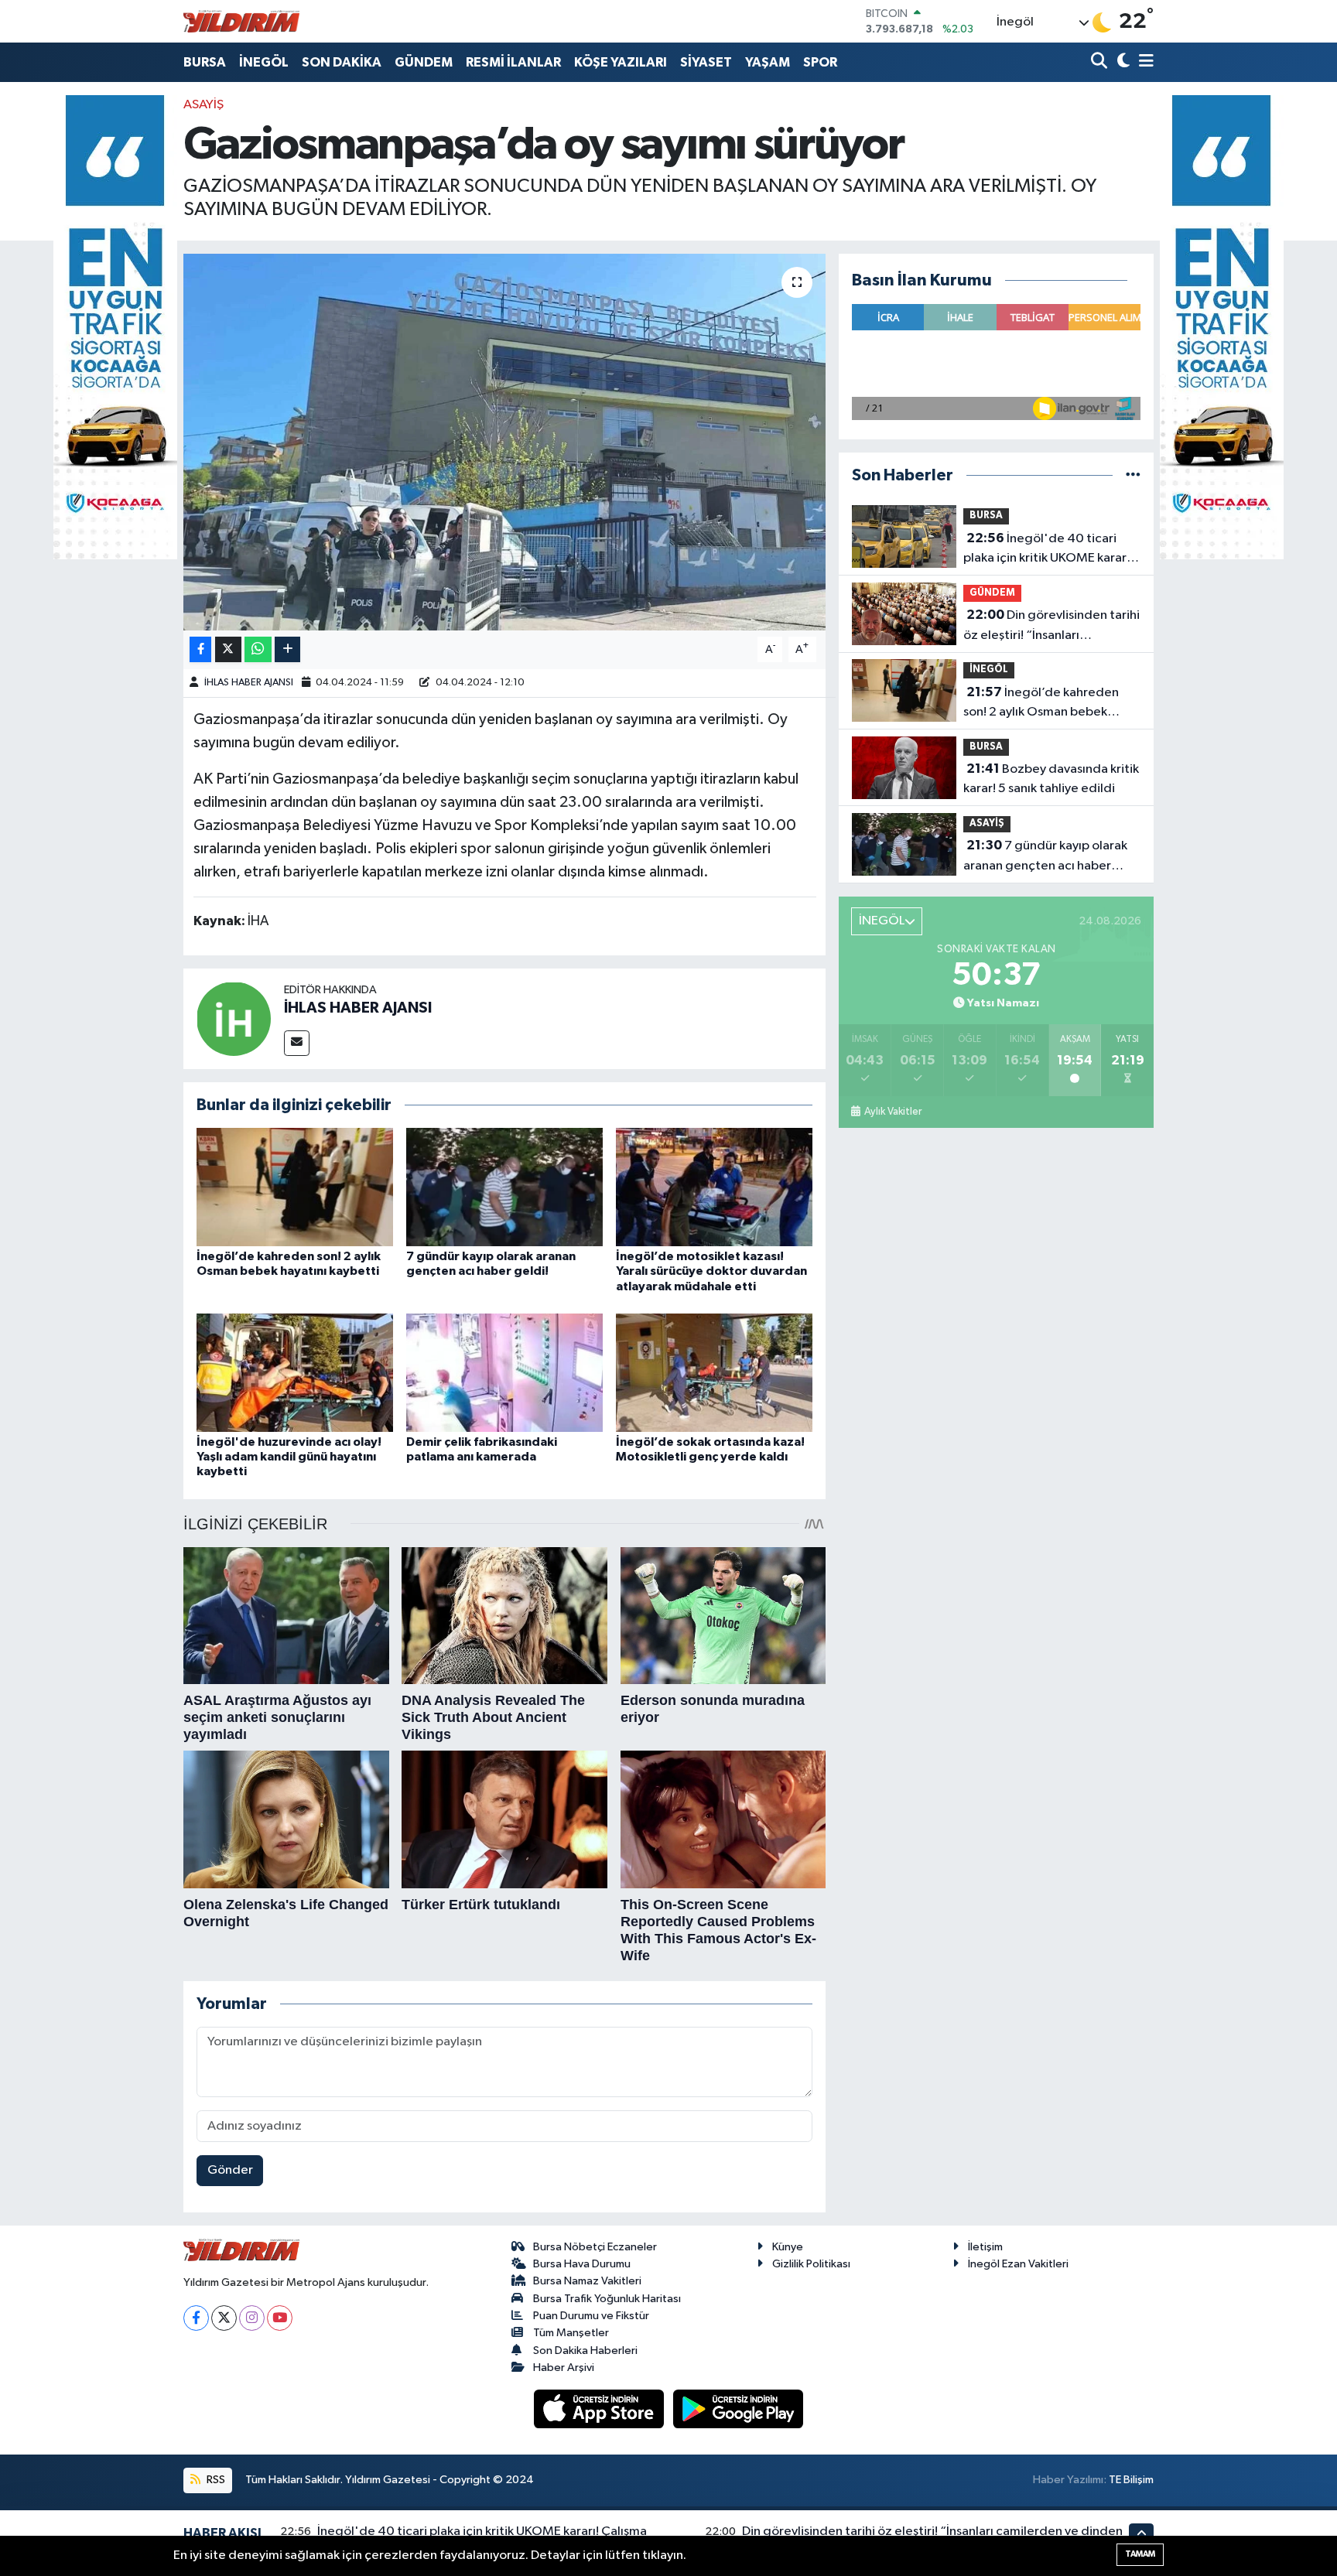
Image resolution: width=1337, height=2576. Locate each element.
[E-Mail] (297, 1043)
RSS (215, 2480)
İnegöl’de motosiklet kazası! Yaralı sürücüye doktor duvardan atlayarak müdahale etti (711, 1271)
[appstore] (600, 2409)
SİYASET (706, 62)
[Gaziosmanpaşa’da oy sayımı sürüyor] (505, 442)
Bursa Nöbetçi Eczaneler (595, 2247)
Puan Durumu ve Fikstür (591, 2316)
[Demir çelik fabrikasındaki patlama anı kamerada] (504, 1373)
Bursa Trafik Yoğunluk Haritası (607, 2299)
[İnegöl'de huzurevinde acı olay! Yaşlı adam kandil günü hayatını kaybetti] (295, 1373)
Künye (788, 2247)
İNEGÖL (264, 62)
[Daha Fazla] (287, 649)
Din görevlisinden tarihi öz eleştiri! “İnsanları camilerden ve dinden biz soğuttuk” (1051, 627)
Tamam (1140, 2554)
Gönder (230, 2170)
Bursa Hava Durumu (582, 2264)
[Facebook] (196, 2318)
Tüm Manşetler (571, 2333)
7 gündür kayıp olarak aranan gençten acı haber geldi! (1045, 857)
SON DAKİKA (342, 62)
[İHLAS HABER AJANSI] (234, 1018)
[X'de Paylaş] (228, 649)
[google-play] (739, 2409)
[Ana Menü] (1144, 62)
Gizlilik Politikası (811, 2264)
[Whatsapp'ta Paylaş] (258, 649)
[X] (224, 2318)
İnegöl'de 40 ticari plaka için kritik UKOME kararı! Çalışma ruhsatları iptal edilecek (1048, 550)
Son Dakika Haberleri (585, 2351)
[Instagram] (252, 2318)
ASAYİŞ (203, 105)
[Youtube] (280, 2318)
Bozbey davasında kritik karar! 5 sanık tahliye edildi (1051, 779)
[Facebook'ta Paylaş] (200, 649)
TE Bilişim (1131, 2480)
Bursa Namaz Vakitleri (587, 2281)
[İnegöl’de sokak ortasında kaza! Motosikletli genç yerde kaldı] (714, 1373)
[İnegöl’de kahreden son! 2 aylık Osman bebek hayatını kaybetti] (295, 1187)
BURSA (205, 62)
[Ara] (1101, 62)
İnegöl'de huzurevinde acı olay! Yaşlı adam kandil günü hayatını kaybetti (289, 1457)
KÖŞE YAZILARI (621, 62)
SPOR (820, 62)
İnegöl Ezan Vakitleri (1018, 2264)
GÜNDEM (424, 62)
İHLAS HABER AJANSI (249, 683)
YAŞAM (768, 62)
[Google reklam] (115, 327)
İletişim (985, 2247)
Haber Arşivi (564, 2368)
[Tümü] (1133, 475)
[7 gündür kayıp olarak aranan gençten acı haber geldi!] (504, 1187)
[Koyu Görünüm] (1122, 62)
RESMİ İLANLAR (513, 62)
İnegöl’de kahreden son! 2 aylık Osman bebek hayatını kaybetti (1041, 704)
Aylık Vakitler (892, 1112)
